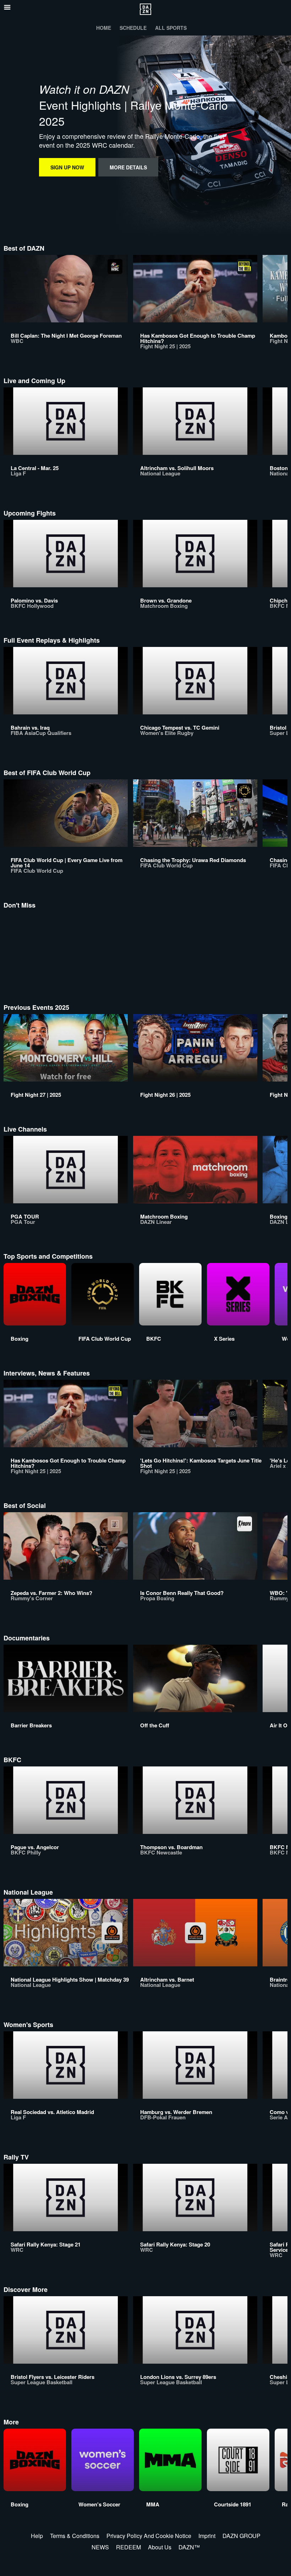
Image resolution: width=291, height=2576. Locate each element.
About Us (160, 2547)
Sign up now (67, 167)
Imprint (207, 2536)
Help (37, 2536)
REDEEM (128, 2547)
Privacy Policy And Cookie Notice (149, 2536)
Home (104, 28)
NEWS (100, 2547)
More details (128, 167)
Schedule (133, 28)
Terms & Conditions (75, 2536)
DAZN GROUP (241, 2536)
